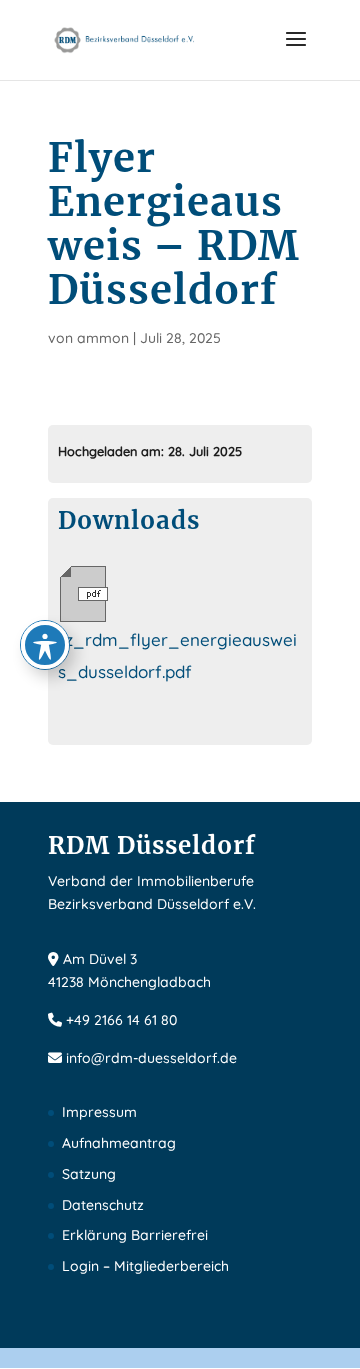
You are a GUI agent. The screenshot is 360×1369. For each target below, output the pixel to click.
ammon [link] (103, 338)
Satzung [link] (89, 1174)
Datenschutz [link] (103, 1205)
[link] (125, 38)
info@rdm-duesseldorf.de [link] (151, 1058)
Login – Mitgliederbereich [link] (145, 1266)
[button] (296, 52)
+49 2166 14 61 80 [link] (121, 1020)
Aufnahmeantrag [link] (119, 1143)
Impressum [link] (99, 1112)
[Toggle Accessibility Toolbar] (45, 645)
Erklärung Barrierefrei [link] (135, 1235)
